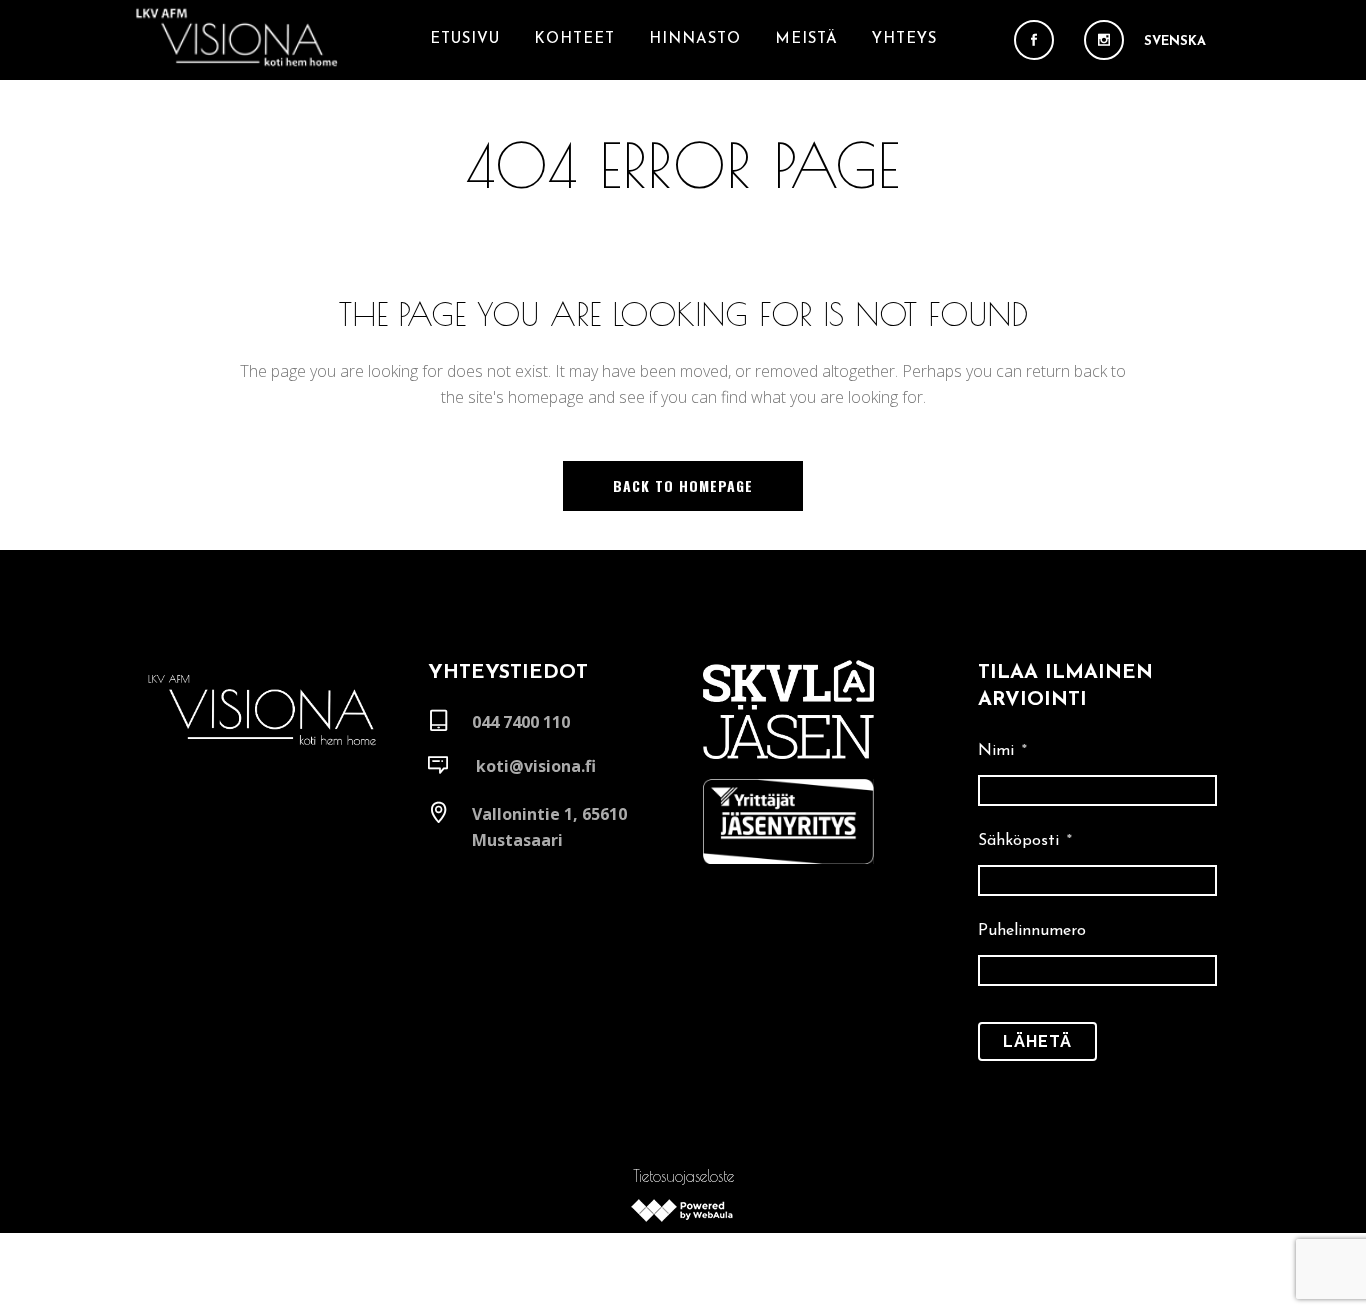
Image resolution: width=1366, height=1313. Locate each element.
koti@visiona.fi (536, 766)
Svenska (1175, 41)
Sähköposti (1025, 841)
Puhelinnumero (1032, 931)
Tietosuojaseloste (683, 1176)
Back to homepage (683, 485)
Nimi (1002, 751)
